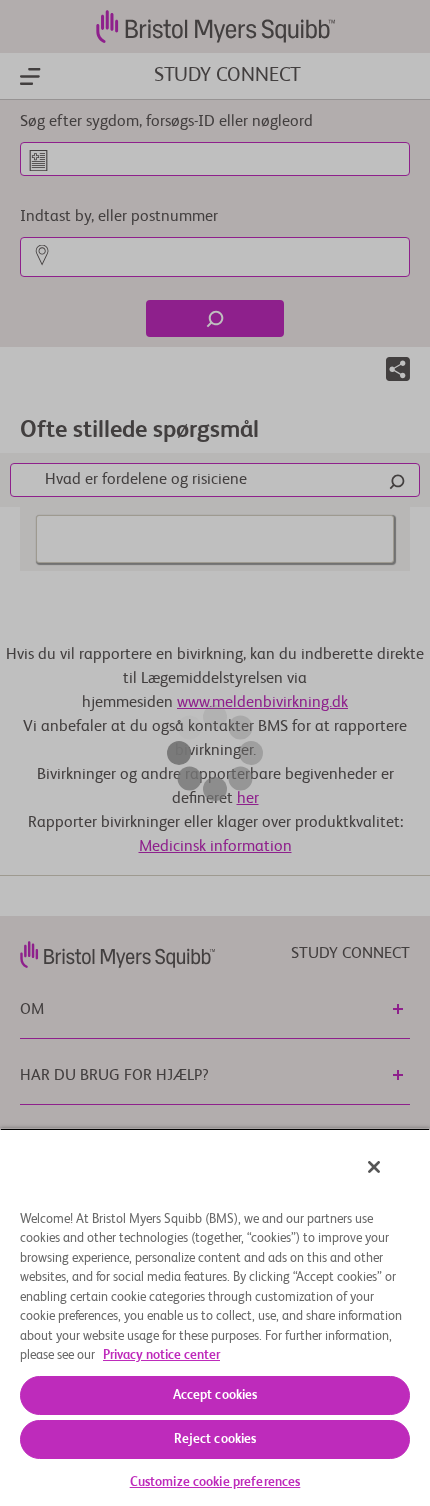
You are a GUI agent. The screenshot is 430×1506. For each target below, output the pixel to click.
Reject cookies (215, 1439)
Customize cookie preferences (215, 1482)
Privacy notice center (161, 1355)
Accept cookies (215, 1395)
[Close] (374, 1167)
